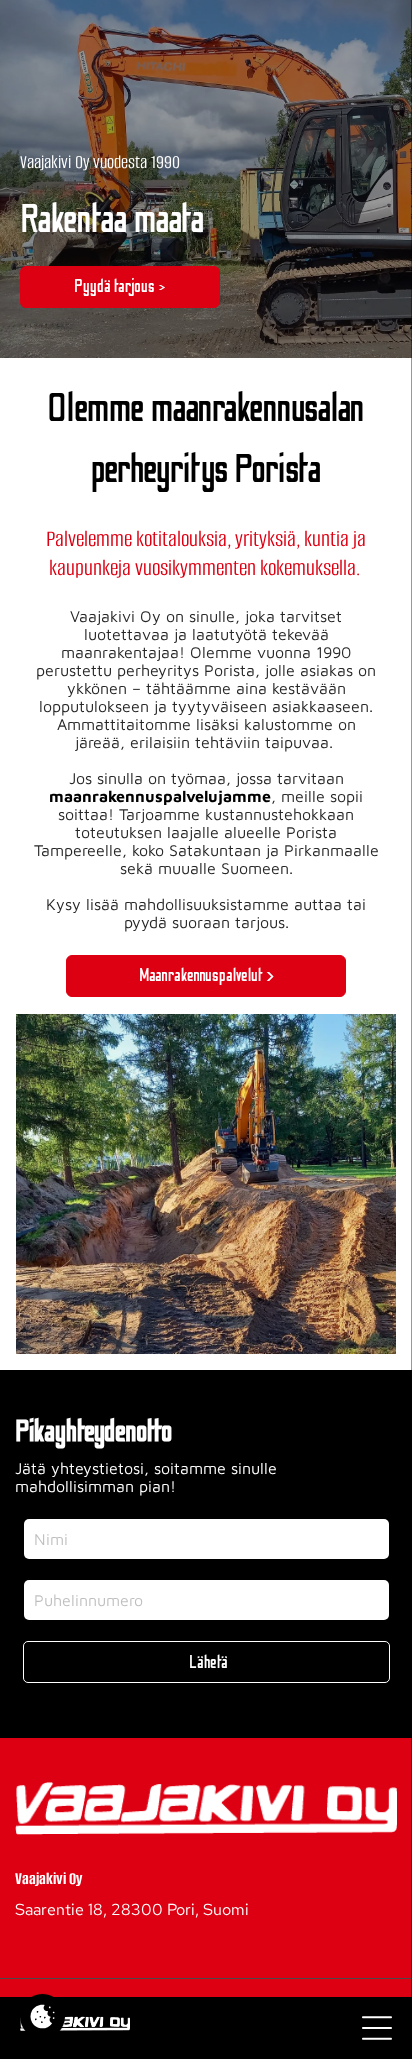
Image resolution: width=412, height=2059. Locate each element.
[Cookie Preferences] (42, 2016)
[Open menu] (377, 2028)
